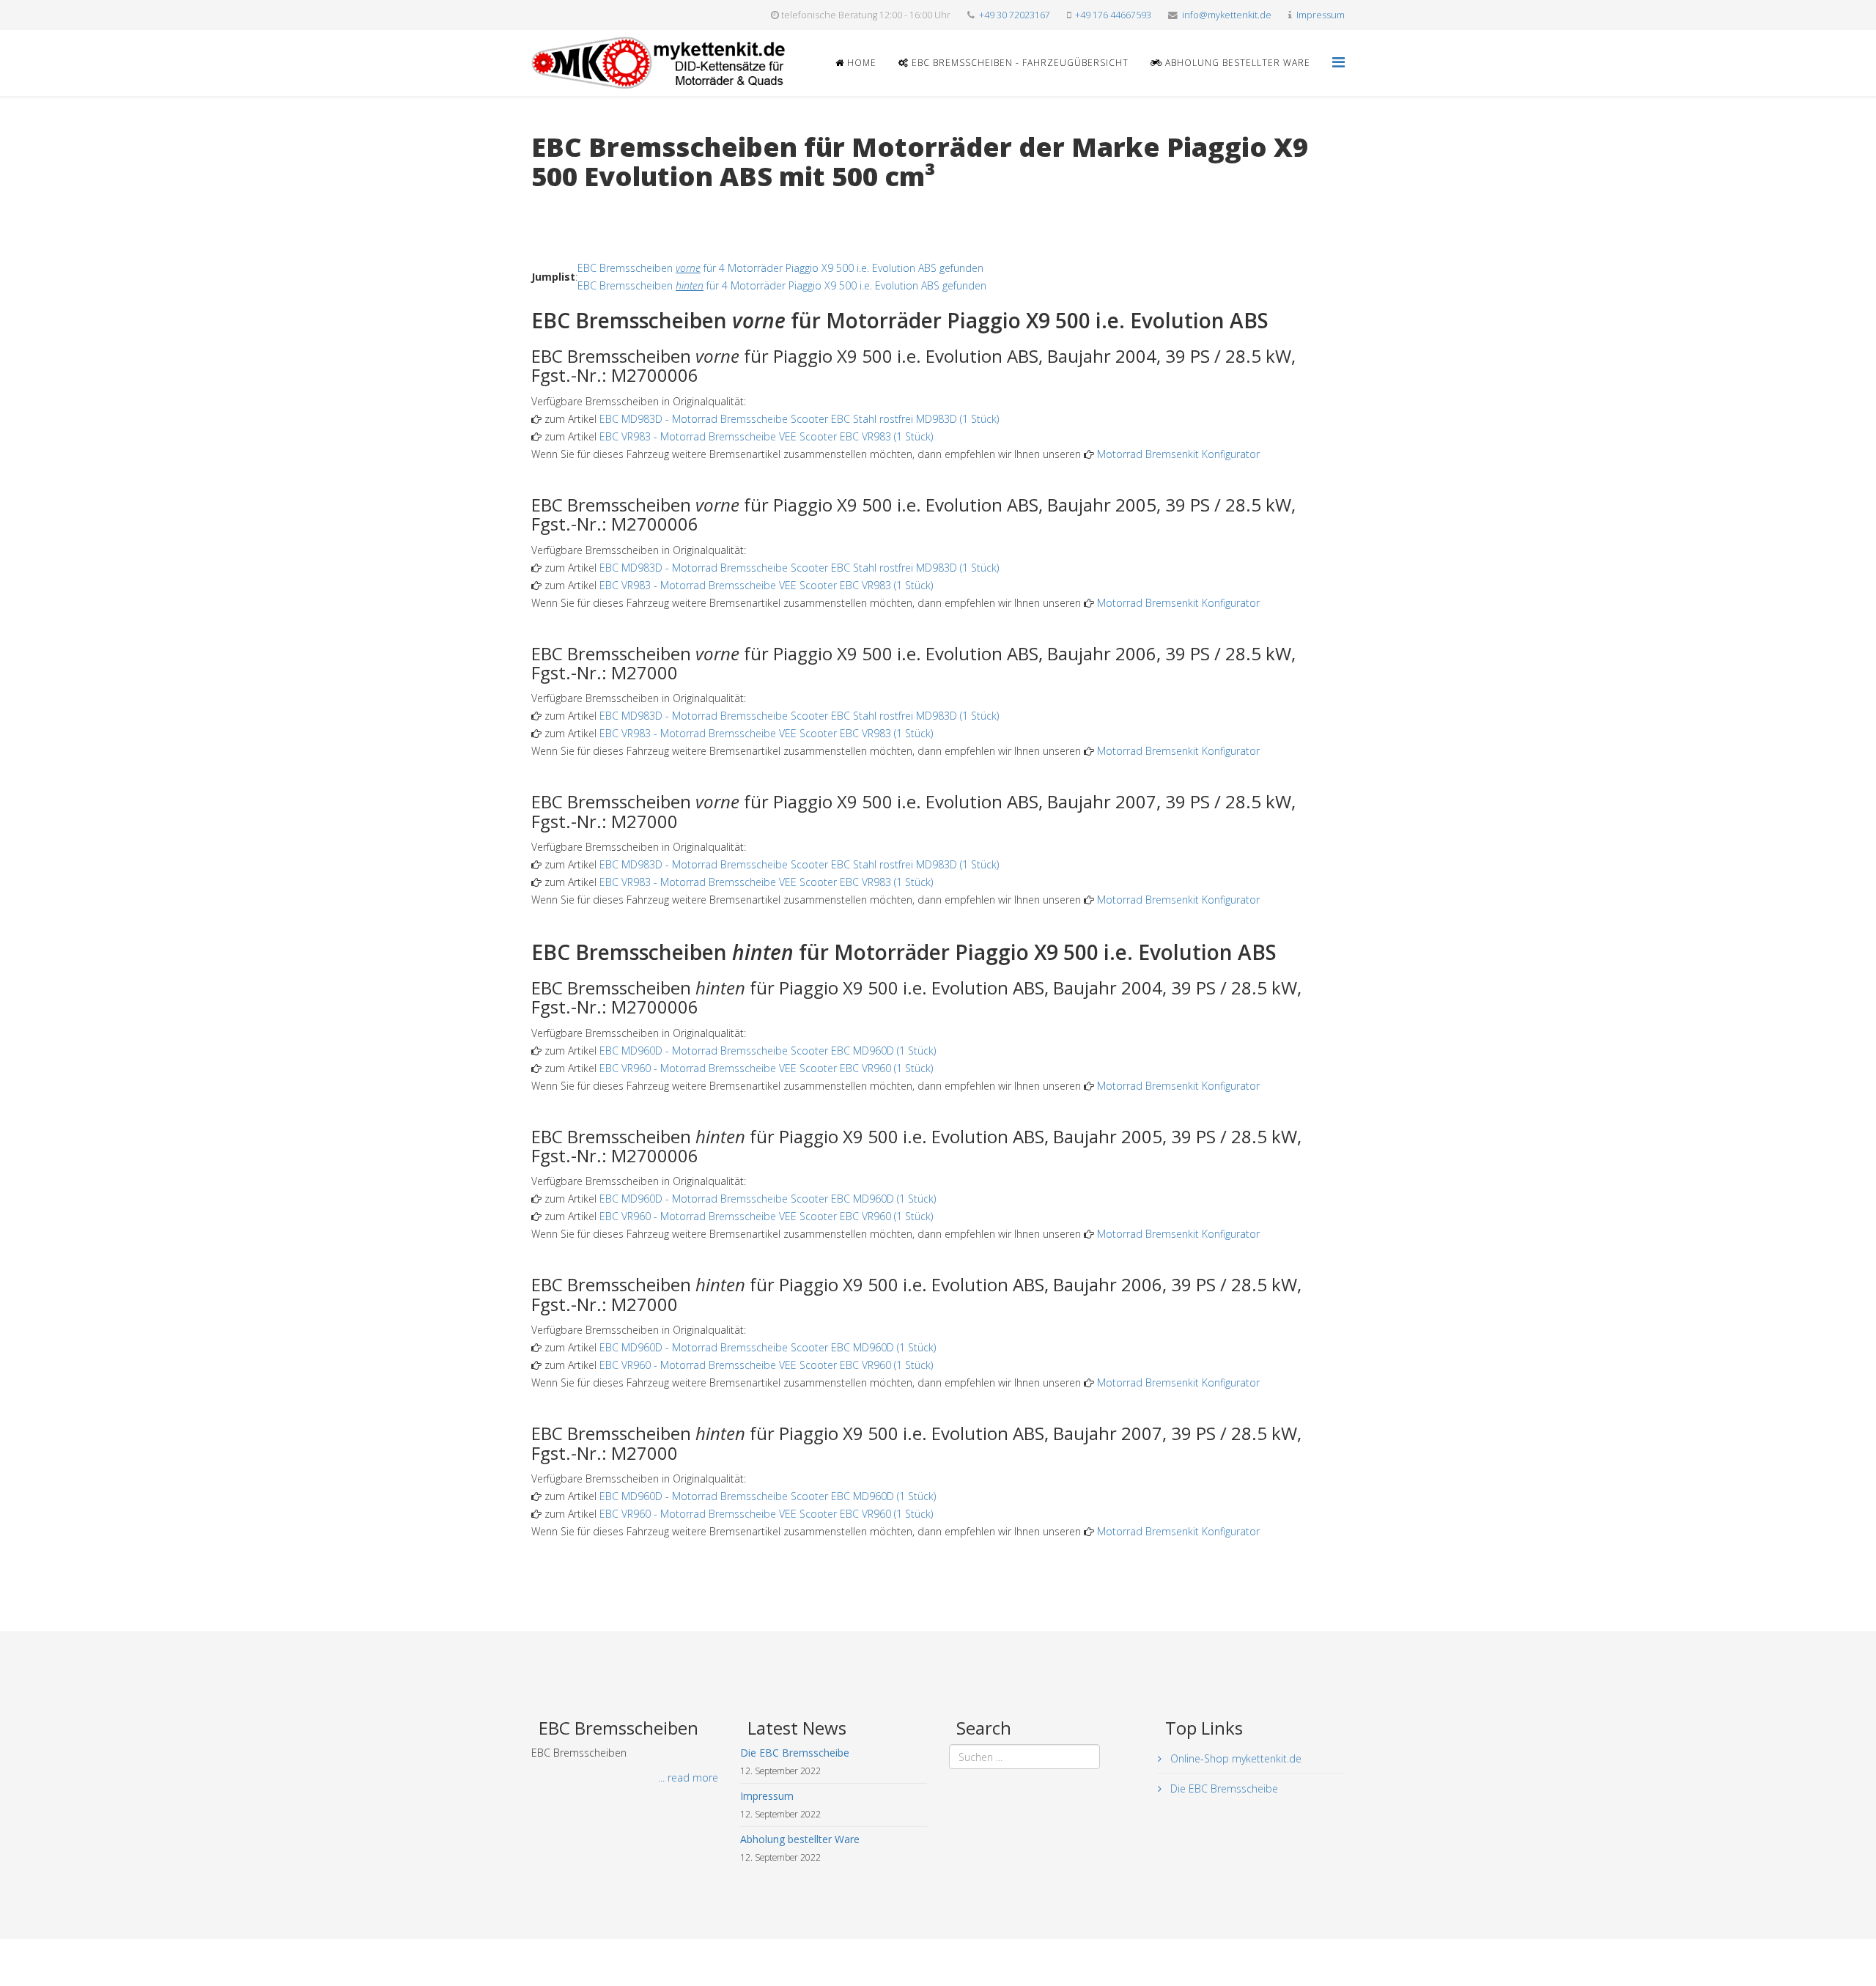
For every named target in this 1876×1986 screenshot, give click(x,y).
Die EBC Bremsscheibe (1223, 1788)
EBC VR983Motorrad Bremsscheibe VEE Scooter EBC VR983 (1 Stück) (766, 436)
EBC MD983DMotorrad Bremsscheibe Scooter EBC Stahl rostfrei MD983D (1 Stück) (799, 419)
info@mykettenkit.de (1227, 15)
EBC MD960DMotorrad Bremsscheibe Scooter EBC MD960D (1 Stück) (768, 1051)
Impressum (1321, 15)
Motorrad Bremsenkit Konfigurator (1178, 454)
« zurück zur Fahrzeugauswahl (601, 206)
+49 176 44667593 (1113, 15)
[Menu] (1338, 62)
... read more (688, 1778)
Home (860, 63)
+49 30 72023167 (1015, 15)
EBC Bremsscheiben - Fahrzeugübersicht (1019, 63)
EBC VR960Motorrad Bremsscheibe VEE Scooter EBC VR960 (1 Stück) (766, 1068)
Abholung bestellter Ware (1236, 63)
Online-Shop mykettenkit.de (1234, 1758)
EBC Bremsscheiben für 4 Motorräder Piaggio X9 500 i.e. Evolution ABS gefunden (780, 268)
